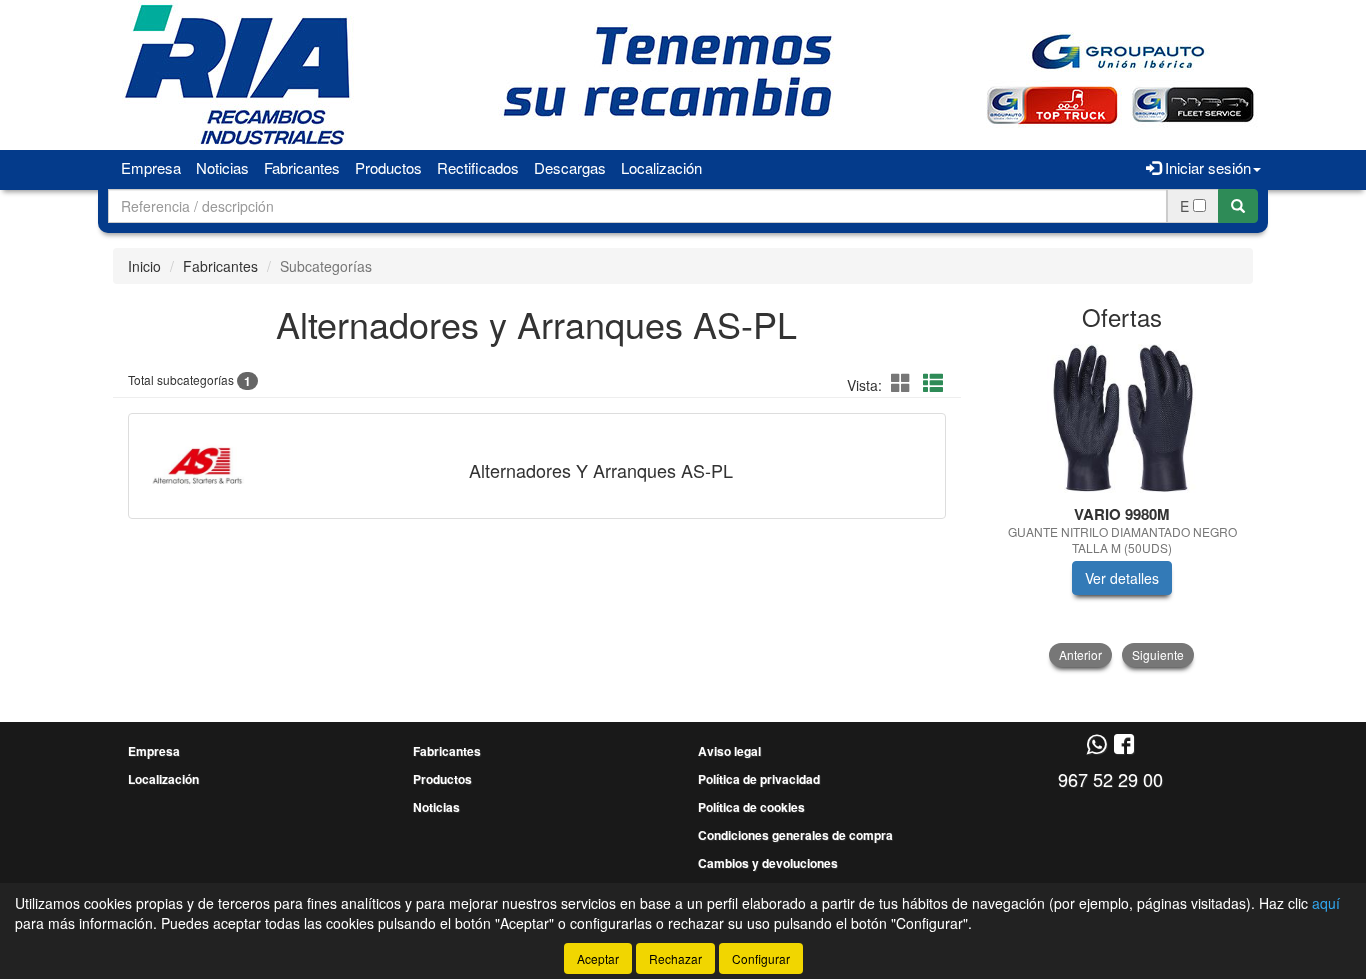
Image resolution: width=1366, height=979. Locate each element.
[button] (904, 382)
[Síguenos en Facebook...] (1124, 745)
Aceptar (598, 958)
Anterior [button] (1080, 654)
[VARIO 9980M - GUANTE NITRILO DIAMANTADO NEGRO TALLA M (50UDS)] (1122, 419)
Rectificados (478, 167)
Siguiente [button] (1158, 654)
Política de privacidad (759, 779)
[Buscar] (1238, 206)
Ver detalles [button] (1122, 578)
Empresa (151, 167)
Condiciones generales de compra (795, 835)
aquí (1326, 903)
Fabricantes (302, 167)
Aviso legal (729, 751)
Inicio (144, 266)
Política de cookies (751, 807)
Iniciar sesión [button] (1206, 167)
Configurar (761, 958)
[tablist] (1122, 505)
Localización (661, 167)
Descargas (570, 167)
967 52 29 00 (1110, 779)
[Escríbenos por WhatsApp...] (1096, 745)
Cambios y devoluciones (768, 863)
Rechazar (675, 958)
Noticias (222, 167)
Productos (388, 167)
